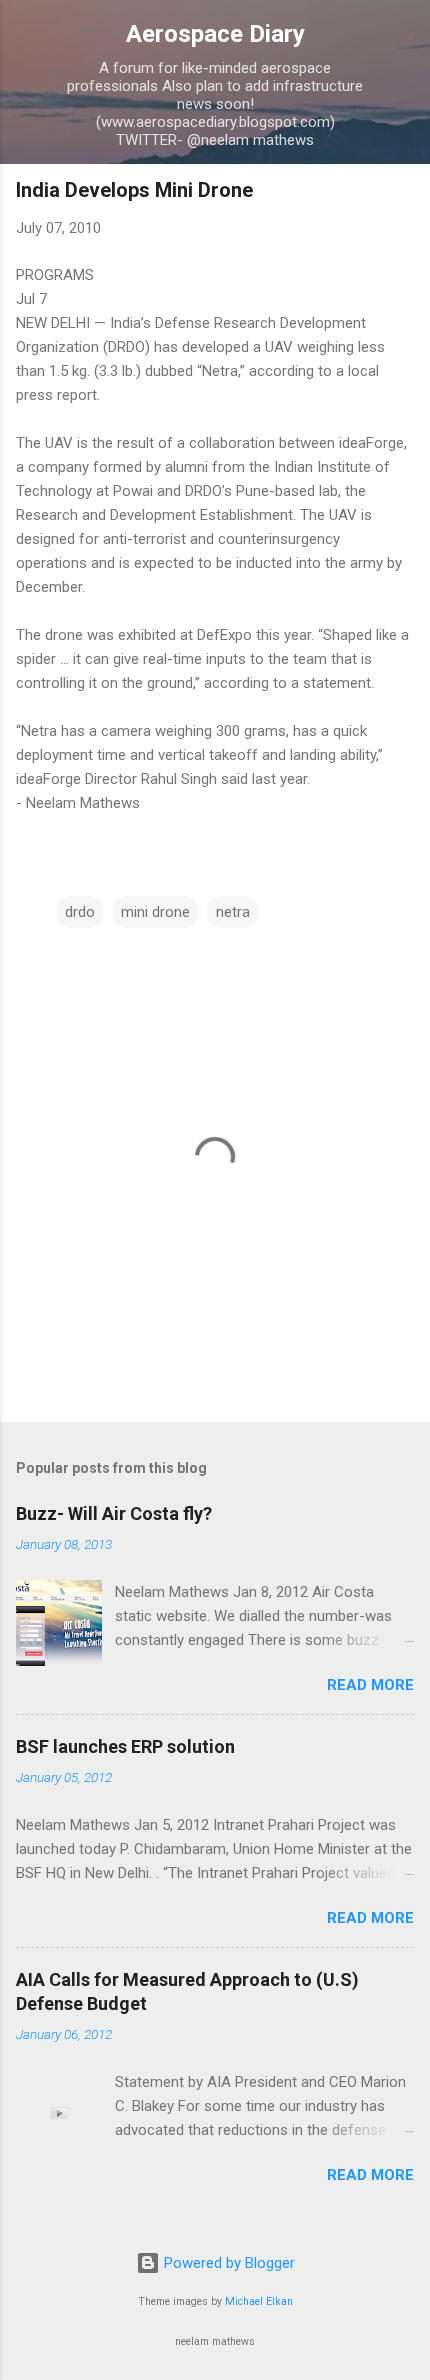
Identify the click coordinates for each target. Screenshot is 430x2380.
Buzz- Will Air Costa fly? (114, 1513)
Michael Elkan (259, 2301)
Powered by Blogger (227, 2263)
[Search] (402, 40)
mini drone (155, 912)
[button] (402, 195)
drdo (80, 912)
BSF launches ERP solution (125, 1746)
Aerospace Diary (215, 34)
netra (233, 912)
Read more (370, 1685)
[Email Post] (68, 872)
